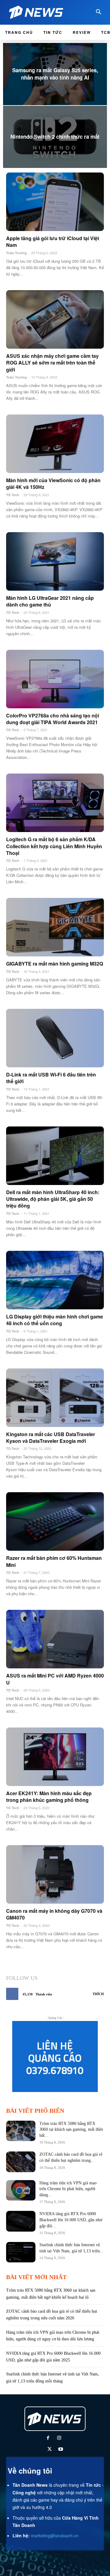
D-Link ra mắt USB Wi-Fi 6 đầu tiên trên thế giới (51, 1078)
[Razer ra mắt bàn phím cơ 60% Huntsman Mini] (55, 1521)
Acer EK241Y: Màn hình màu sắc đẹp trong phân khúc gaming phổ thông (49, 1797)
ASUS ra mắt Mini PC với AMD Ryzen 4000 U (55, 1679)
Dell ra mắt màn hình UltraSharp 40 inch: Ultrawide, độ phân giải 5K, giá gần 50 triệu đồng (53, 1199)
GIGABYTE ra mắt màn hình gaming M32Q (55, 964)
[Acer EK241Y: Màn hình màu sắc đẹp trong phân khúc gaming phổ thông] (55, 1757)
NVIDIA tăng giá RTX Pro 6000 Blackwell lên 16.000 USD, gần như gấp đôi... (71, 2220)
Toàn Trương (16, 253)
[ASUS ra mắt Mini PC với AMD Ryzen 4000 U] (55, 1639)
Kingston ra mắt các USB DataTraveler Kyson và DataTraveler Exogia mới (51, 1437)
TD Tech (13, 495)
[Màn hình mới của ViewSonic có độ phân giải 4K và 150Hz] (55, 444)
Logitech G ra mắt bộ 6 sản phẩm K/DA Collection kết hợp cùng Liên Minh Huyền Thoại (54, 846)
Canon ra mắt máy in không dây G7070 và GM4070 (54, 1914)
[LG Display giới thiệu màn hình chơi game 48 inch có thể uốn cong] (55, 1280)
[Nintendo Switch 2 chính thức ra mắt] (55, 137)
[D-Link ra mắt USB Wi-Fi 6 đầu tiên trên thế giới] (55, 1038)
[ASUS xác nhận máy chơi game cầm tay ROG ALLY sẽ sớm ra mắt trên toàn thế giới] (55, 319)
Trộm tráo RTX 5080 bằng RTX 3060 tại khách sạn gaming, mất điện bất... (71, 2129)
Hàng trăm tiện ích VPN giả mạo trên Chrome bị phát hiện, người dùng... (68, 2189)
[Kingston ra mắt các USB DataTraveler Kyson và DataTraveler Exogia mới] (55, 1398)
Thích (98, 1994)
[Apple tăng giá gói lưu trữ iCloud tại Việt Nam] (55, 202)
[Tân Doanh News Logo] (38, 12)
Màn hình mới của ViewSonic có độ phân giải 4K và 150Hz (53, 484)
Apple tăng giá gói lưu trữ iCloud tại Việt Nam (53, 242)
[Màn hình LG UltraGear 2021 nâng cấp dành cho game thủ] (55, 561)
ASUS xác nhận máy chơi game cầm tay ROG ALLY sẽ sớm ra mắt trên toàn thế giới (52, 363)
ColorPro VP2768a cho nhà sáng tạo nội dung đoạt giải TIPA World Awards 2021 (53, 719)
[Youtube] (61, 2450)
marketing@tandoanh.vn (55, 2535)
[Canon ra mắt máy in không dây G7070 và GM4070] (55, 1874)
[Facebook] (48, 2438)
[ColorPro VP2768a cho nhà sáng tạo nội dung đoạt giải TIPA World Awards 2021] (55, 679)
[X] (49, 2450)
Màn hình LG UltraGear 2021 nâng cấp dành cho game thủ (50, 601)
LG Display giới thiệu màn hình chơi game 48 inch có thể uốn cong (55, 1320)
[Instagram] (59, 2438)
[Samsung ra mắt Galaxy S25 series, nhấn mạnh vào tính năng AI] (55, 74)
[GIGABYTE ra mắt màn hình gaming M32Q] (55, 927)
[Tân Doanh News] (55, 2419)
